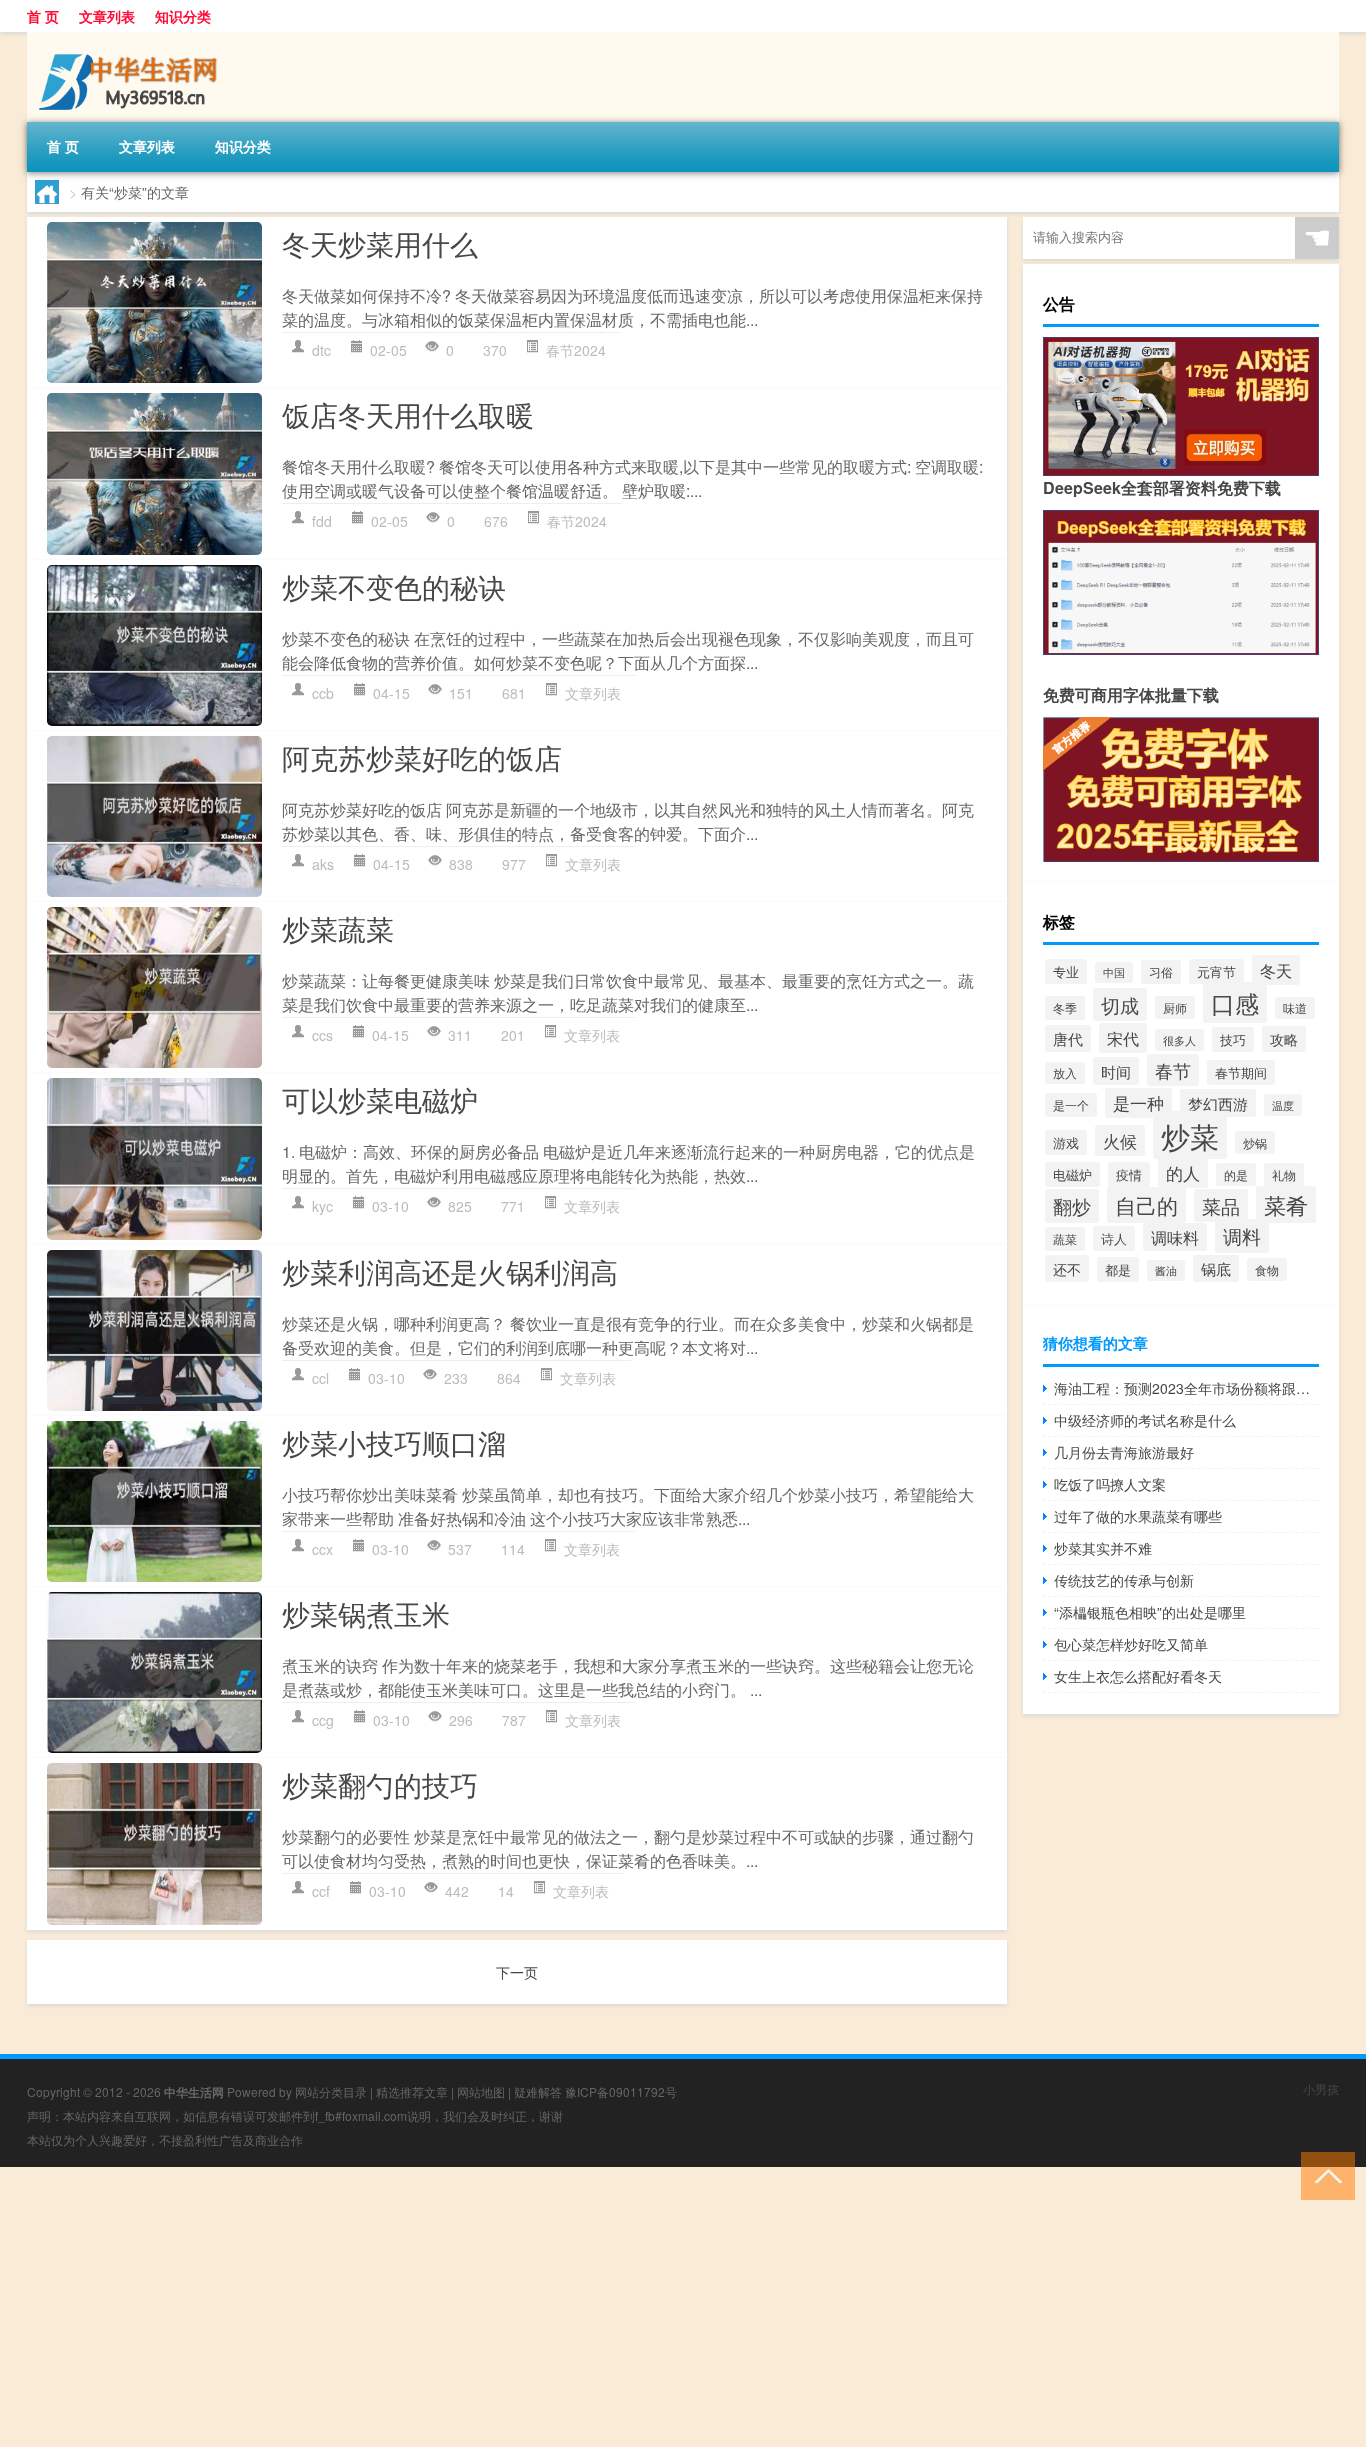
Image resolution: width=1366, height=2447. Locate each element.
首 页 (43, 16)
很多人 (1179, 1040)
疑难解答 (538, 2091)
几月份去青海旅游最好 (1124, 1452)
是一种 (1138, 1103)
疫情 (1129, 1174)
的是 (1236, 1174)
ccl (320, 1378)
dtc (321, 350)
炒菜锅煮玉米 (366, 1613)
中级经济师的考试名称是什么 (1145, 1420)
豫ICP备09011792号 (621, 2091)
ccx (322, 1549)
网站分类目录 (331, 2091)
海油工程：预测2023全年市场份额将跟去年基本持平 (1186, 1388)
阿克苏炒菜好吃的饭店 (422, 757)
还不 (1067, 1268)
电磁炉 (1072, 1174)
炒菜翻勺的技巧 (380, 1784)
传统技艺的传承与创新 (1124, 1580)
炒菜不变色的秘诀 (394, 586)
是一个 (1071, 1105)
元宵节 (1216, 971)
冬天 (1276, 970)
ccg (323, 1720)
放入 (1065, 1073)
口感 (1235, 1002)
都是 (1118, 1269)
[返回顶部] (1323, 2174)
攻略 (1284, 1039)
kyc (322, 1206)
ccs (322, 1035)
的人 (1183, 1172)
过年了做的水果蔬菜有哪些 (1138, 1516)
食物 (1267, 1269)
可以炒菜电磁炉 (380, 1099)
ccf (321, 1891)
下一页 (517, 1972)
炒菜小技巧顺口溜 (394, 1442)
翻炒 (1072, 1206)
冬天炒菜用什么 (380, 243)
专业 (1066, 971)
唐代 (1068, 1038)
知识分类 (183, 16)
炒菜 (1190, 1135)
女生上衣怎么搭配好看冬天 (1138, 1676)
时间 (1116, 1071)
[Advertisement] (600, 2307)
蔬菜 (1065, 1239)
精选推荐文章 (412, 2091)
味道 (1295, 1008)
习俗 (1161, 972)
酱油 (1166, 1270)
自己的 (1146, 1205)
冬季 (1065, 1008)
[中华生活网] (132, 39)
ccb (323, 693)
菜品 (1221, 1205)
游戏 (1066, 1142)
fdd (322, 521)
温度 (1283, 1105)
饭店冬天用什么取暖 (408, 414)
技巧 (1233, 1039)
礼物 (1284, 1174)
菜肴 (1286, 1204)
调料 (1242, 1236)
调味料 (1175, 1237)
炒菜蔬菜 (338, 928)
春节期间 (1241, 1072)
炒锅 (1255, 1142)
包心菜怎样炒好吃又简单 (1131, 1644)
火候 (1120, 1140)
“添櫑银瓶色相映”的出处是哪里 (1150, 1612)
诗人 (1114, 1238)
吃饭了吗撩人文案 (1110, 1484)
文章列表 (107, 16)
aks (323, 864)
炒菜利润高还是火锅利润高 (450, 1271)
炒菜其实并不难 (1103, 1548)
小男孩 (1321, 2088)
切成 (1120, 1004)
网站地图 (481, 2091)
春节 (1173, 1070)
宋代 (1123, 1038)
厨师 (1175, 1007)
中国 (1114, 972)
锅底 (1216, 1268)
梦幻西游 (1218, 1103)
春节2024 (576, 350)
